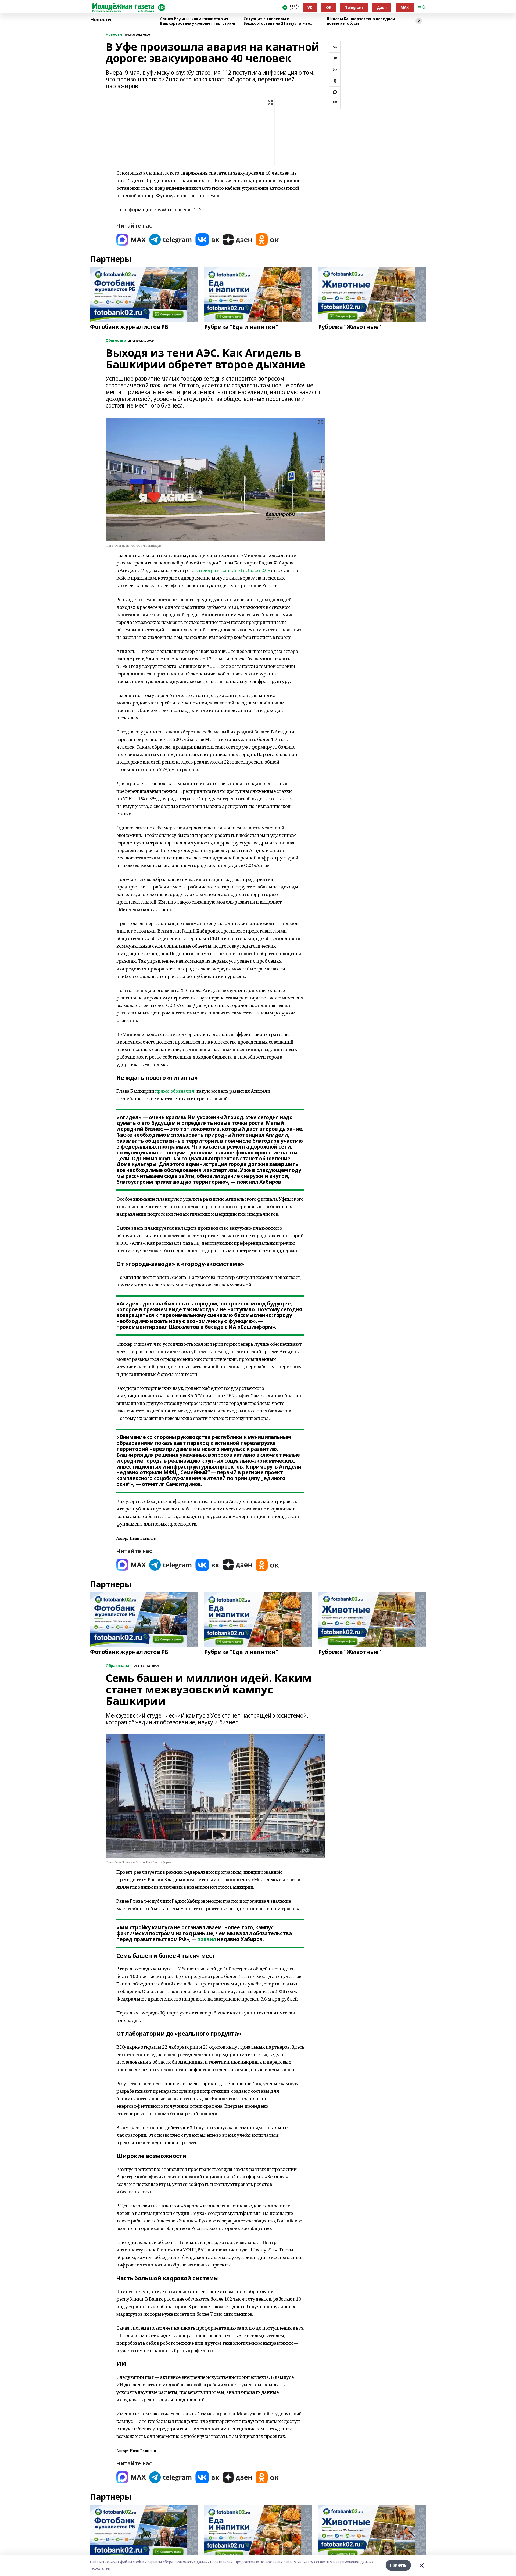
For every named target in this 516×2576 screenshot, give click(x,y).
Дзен (382, 7)
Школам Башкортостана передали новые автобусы (361, 21)
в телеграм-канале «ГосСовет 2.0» (233, 570)
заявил (207, 1939)
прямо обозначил (175, 1091)
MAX (405, 7)
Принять (398, 2565)
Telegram (354, 7)
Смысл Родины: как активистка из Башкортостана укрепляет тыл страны (198, 21)
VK (310, 7)
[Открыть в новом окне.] (131, 240)
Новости (101, 20)
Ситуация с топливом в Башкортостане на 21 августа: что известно (277, 21)
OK (329, 7)
